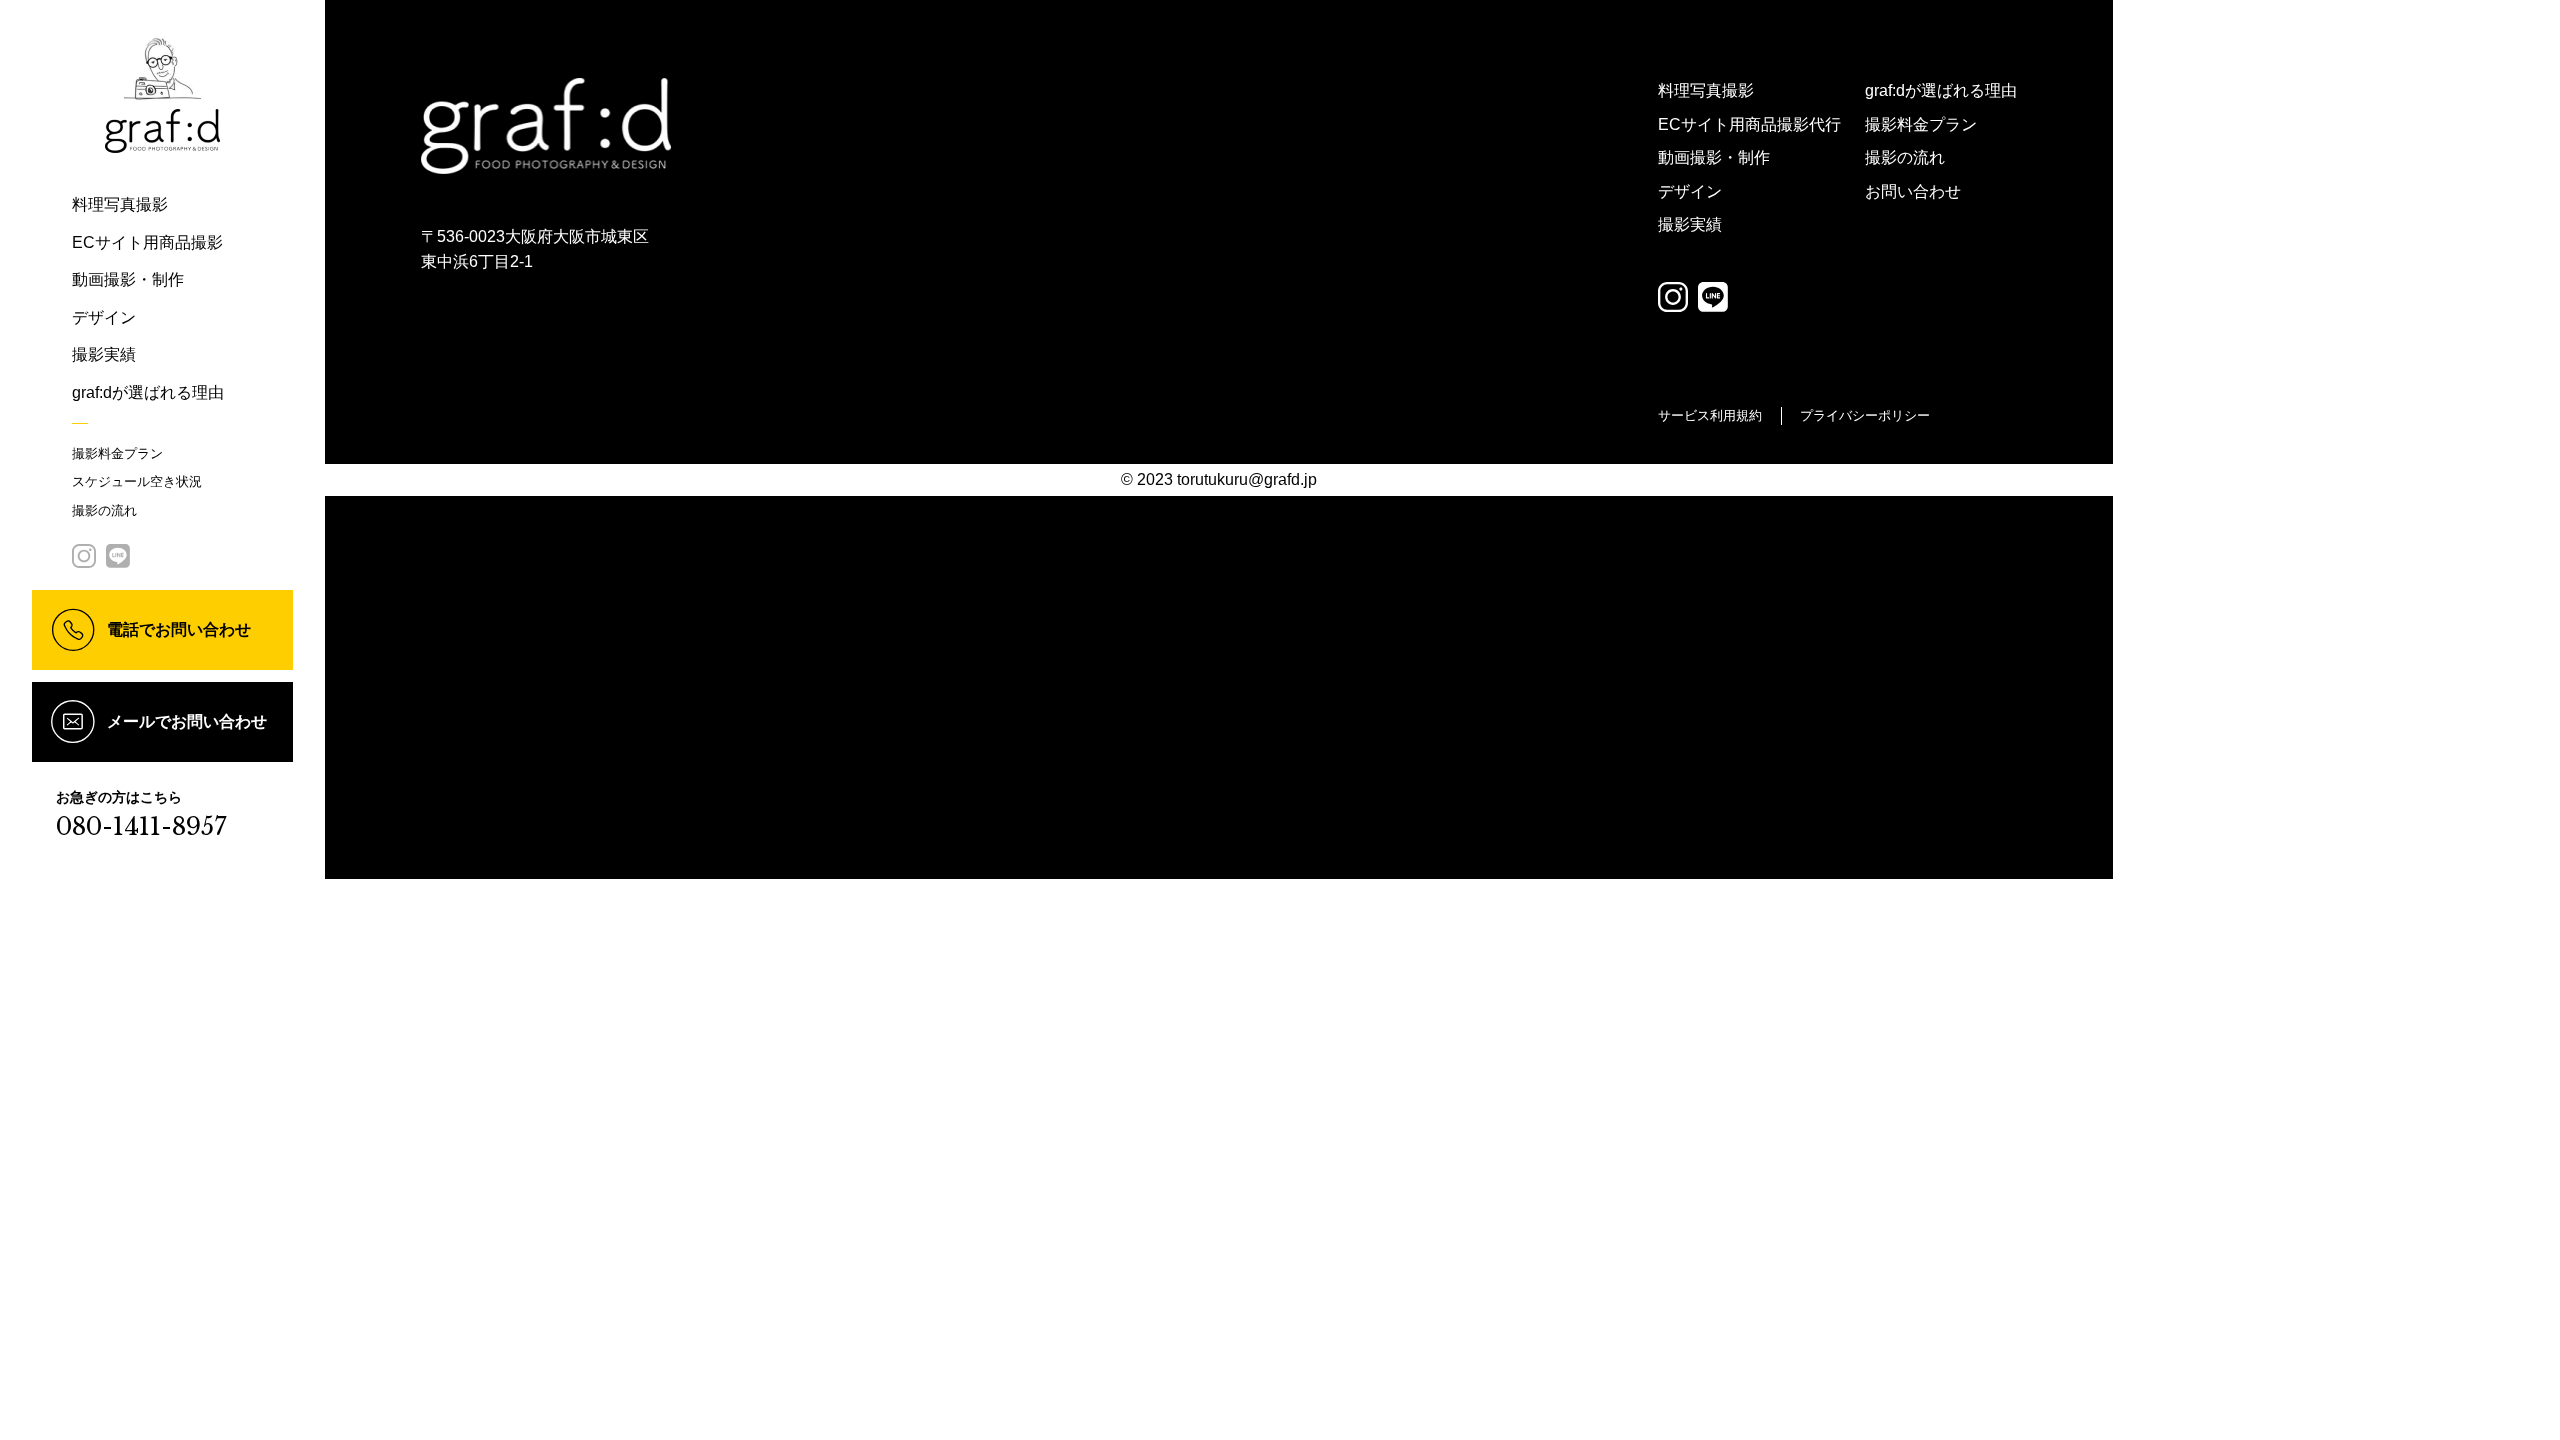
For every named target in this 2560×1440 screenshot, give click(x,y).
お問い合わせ (1913, 191)
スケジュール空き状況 (137, 481)
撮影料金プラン (117, 453)
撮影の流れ (104, 510)
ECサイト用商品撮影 (147, 242)
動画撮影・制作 (128, 279)
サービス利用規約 (1710, 415)
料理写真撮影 (120, 204)
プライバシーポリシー (1865, 415)
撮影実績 (104, 354)
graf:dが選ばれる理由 (148, 392)
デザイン (104, 317)
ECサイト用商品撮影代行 (1749, 124)
